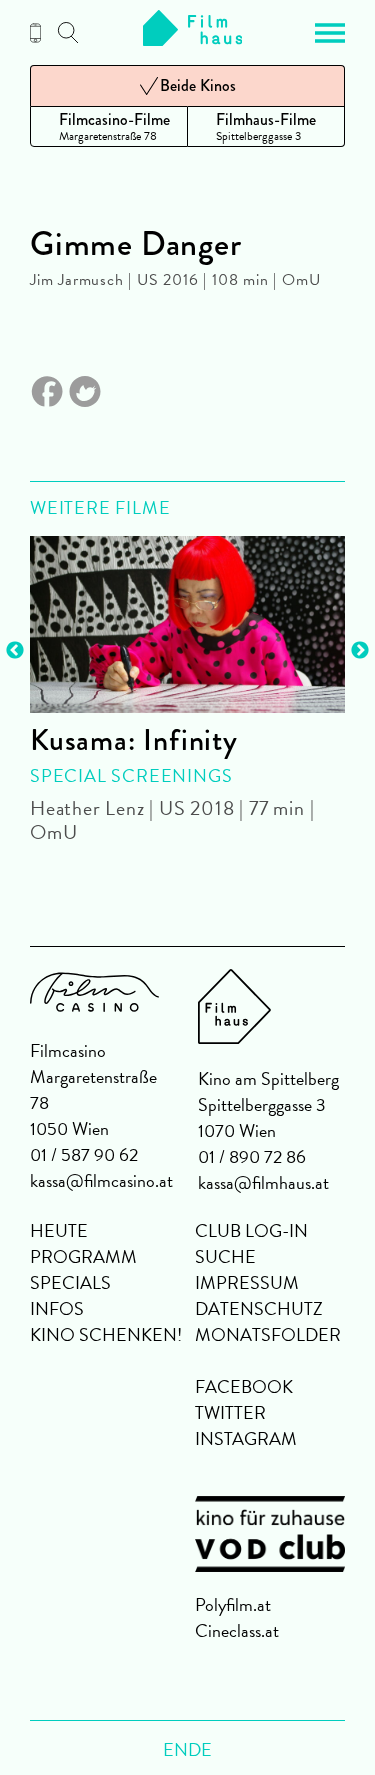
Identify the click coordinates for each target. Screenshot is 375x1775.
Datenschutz (259, 1308)
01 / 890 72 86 (252, 1156)
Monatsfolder (268, 1334)
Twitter (230, 1412)
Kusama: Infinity (134, 740)
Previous (15, 651)
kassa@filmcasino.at (101, 1180)
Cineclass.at (237, 1630)
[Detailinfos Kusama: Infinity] (187, 624)
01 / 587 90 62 (84, 1154)
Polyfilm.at (233, 1604)
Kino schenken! (106, 1334)
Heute (59, 1230)
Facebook (244, 1386)
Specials (70, 1282)
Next (360, 651)
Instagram (246, 1438)
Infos (57, 1308)
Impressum (247, 1282)
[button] (330, 33)
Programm (83, 1256)
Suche (225, 1256)
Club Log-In (251, 1230)
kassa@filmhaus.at (263, 1182)
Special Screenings (131, 775)
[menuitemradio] (109, 126)
